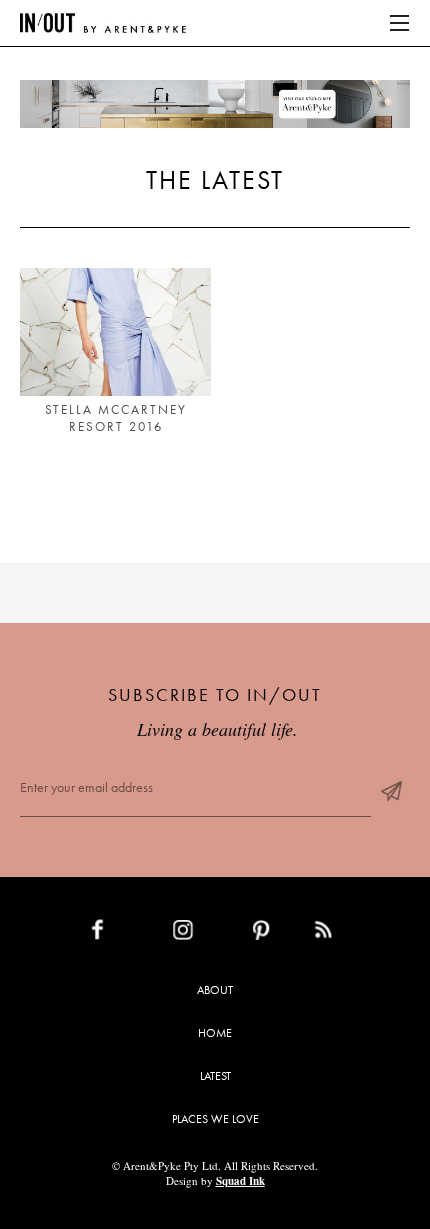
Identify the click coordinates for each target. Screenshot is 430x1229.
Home (215, 1033)
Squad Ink (240, 1181)
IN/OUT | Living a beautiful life (103, 23)
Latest (215, 1076)
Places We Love (215, 1119)
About (215, 990)
